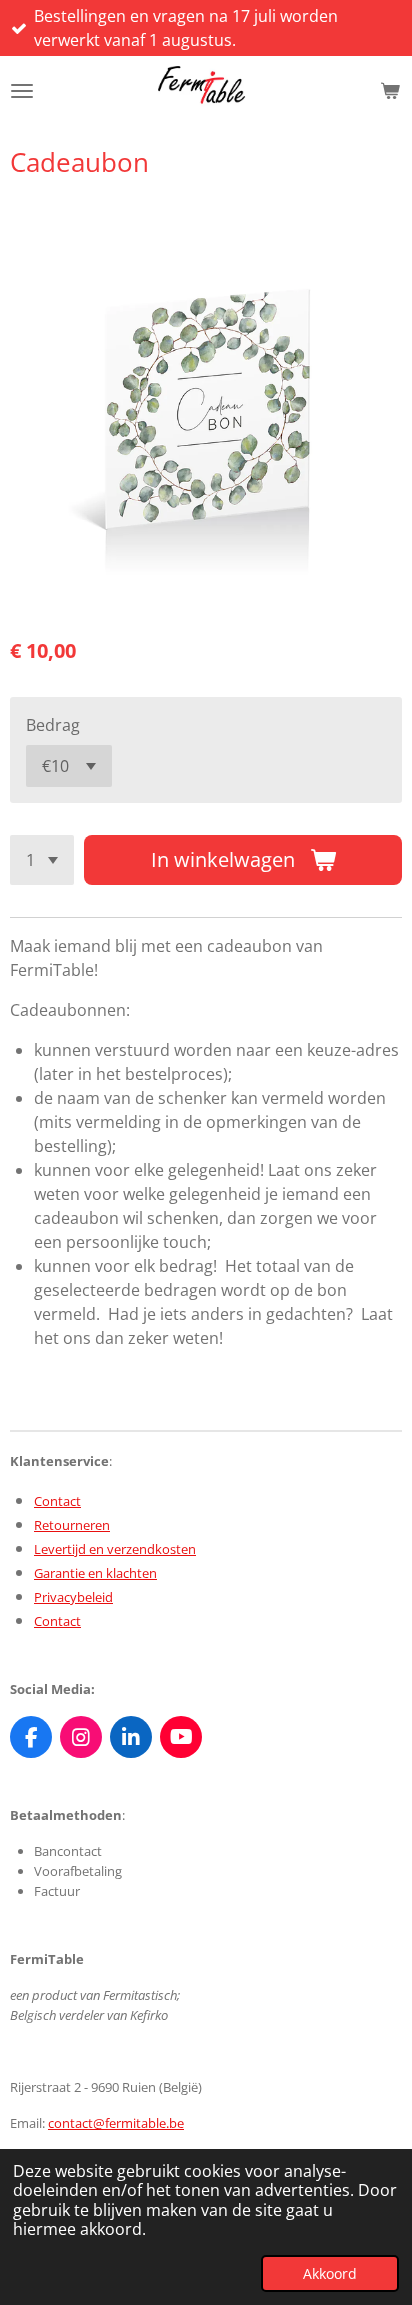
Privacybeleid (73, 1597)
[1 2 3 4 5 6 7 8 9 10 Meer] (42, 860)
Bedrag (53, 725)
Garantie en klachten (95, 1573)
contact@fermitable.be (116, 2123)
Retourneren (72, 1525)
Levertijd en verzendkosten (115, 1549)
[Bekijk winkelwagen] (390, 91)
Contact (57, 1501)
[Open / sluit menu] (22, 91)
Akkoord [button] (330, 2273)
